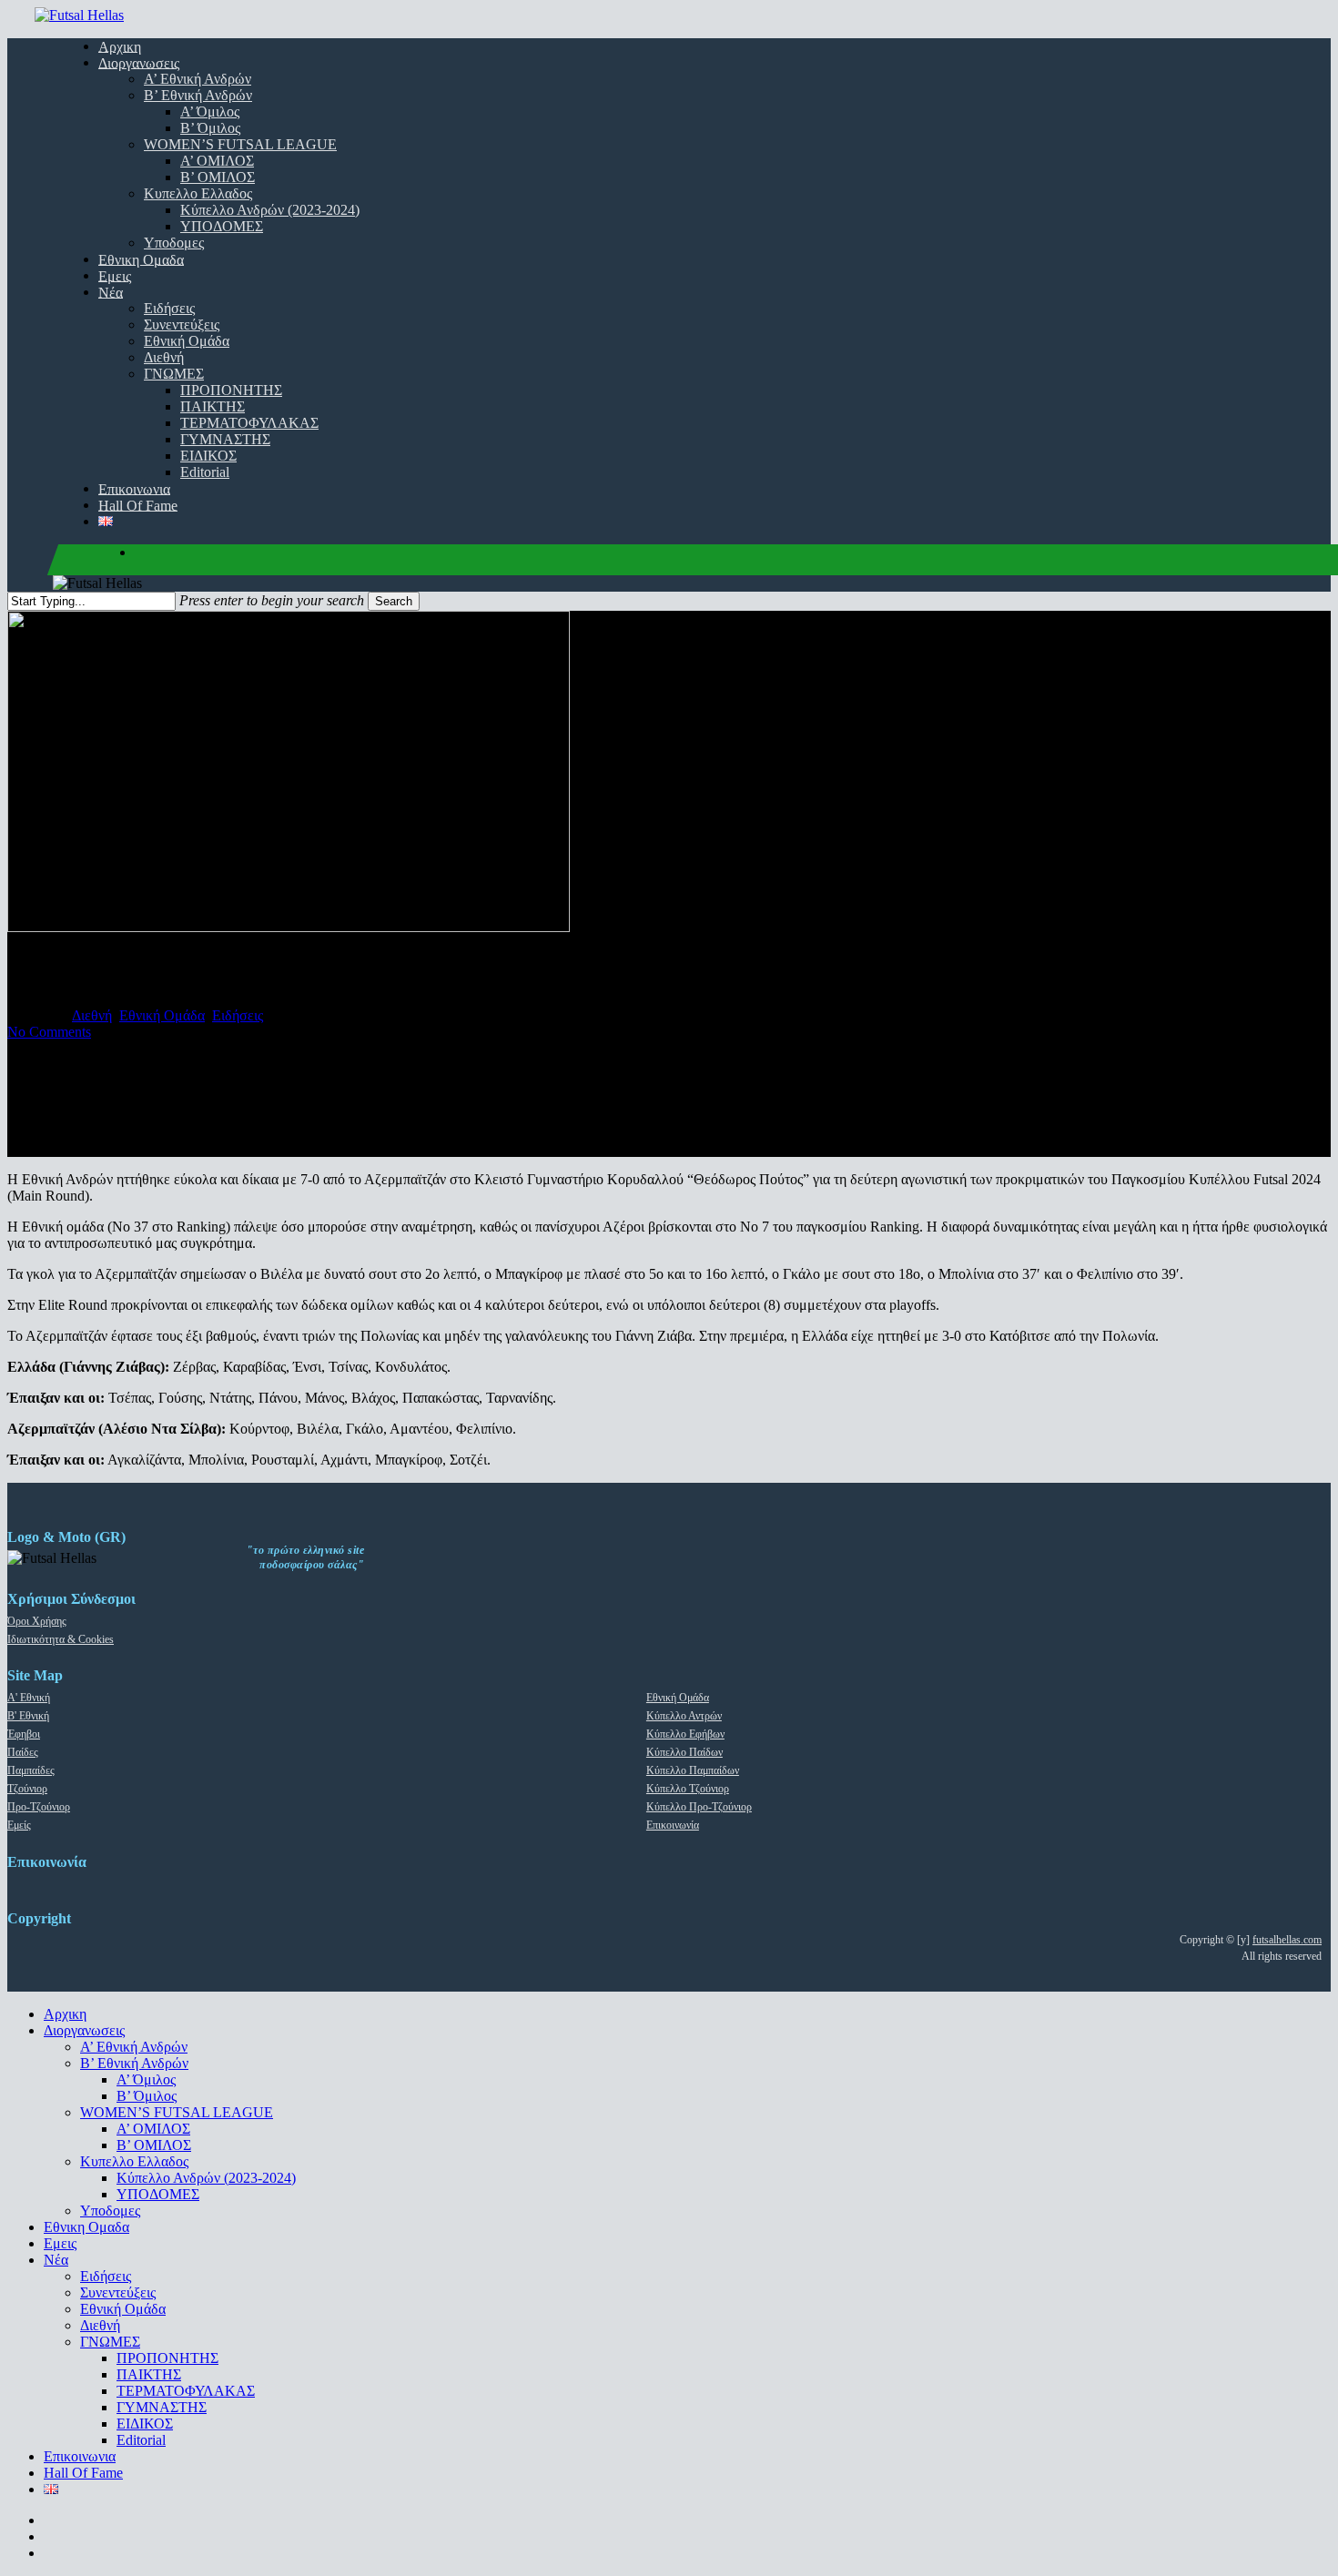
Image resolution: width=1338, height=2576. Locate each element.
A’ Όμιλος (146, 2079)
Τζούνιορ (27, 1789)
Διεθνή (92, 1015)
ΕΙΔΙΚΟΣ (145, 2424)
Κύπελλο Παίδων (684, 1752)
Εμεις (60, 2243)
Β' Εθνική (28, 1716)
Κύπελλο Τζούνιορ (688, 1789)
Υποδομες (110, 2211)
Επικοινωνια (80, 2456)
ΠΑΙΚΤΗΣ (149, 2374)
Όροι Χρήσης (37, 1621)
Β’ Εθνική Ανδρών (134, 2063)
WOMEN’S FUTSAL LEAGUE (177, 2112)
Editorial (141, 2440)
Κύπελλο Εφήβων (685, 1734)
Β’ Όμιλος (147, 2096)
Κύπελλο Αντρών (684, 1716)
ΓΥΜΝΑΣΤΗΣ (162, 2407)
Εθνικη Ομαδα (86, 2227)
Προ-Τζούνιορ (39, 1807)
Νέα (56, 2260)
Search (394, 601)
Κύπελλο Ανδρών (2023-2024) (206, 2178)
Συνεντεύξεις (118, 2292)
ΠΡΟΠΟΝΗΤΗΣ (167, 2358)
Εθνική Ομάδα (162, 1015)
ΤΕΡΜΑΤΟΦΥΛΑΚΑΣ (186, 2391)
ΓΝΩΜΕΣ (110, 2342)
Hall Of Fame (83, 2473)
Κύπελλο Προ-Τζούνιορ (699, 1807)
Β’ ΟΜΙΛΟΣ (154, 2145)
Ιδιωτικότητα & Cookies (61, 1639)
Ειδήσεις (238, 1015)
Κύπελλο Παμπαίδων (693, 1770)
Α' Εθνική (29, 1698)
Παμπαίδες (31, 1770)
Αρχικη (65, 2014)
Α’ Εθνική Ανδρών (134, 2047)
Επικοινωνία (673, 1825)
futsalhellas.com (1287, 1940)
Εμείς (19, 1825)
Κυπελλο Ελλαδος (134, 2161)
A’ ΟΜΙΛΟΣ (153, 2129)
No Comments (49, 1032)
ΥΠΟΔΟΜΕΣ (158, 2194)
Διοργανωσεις (84, 2030)
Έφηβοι (24, 1734)
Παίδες (23, 1752)
